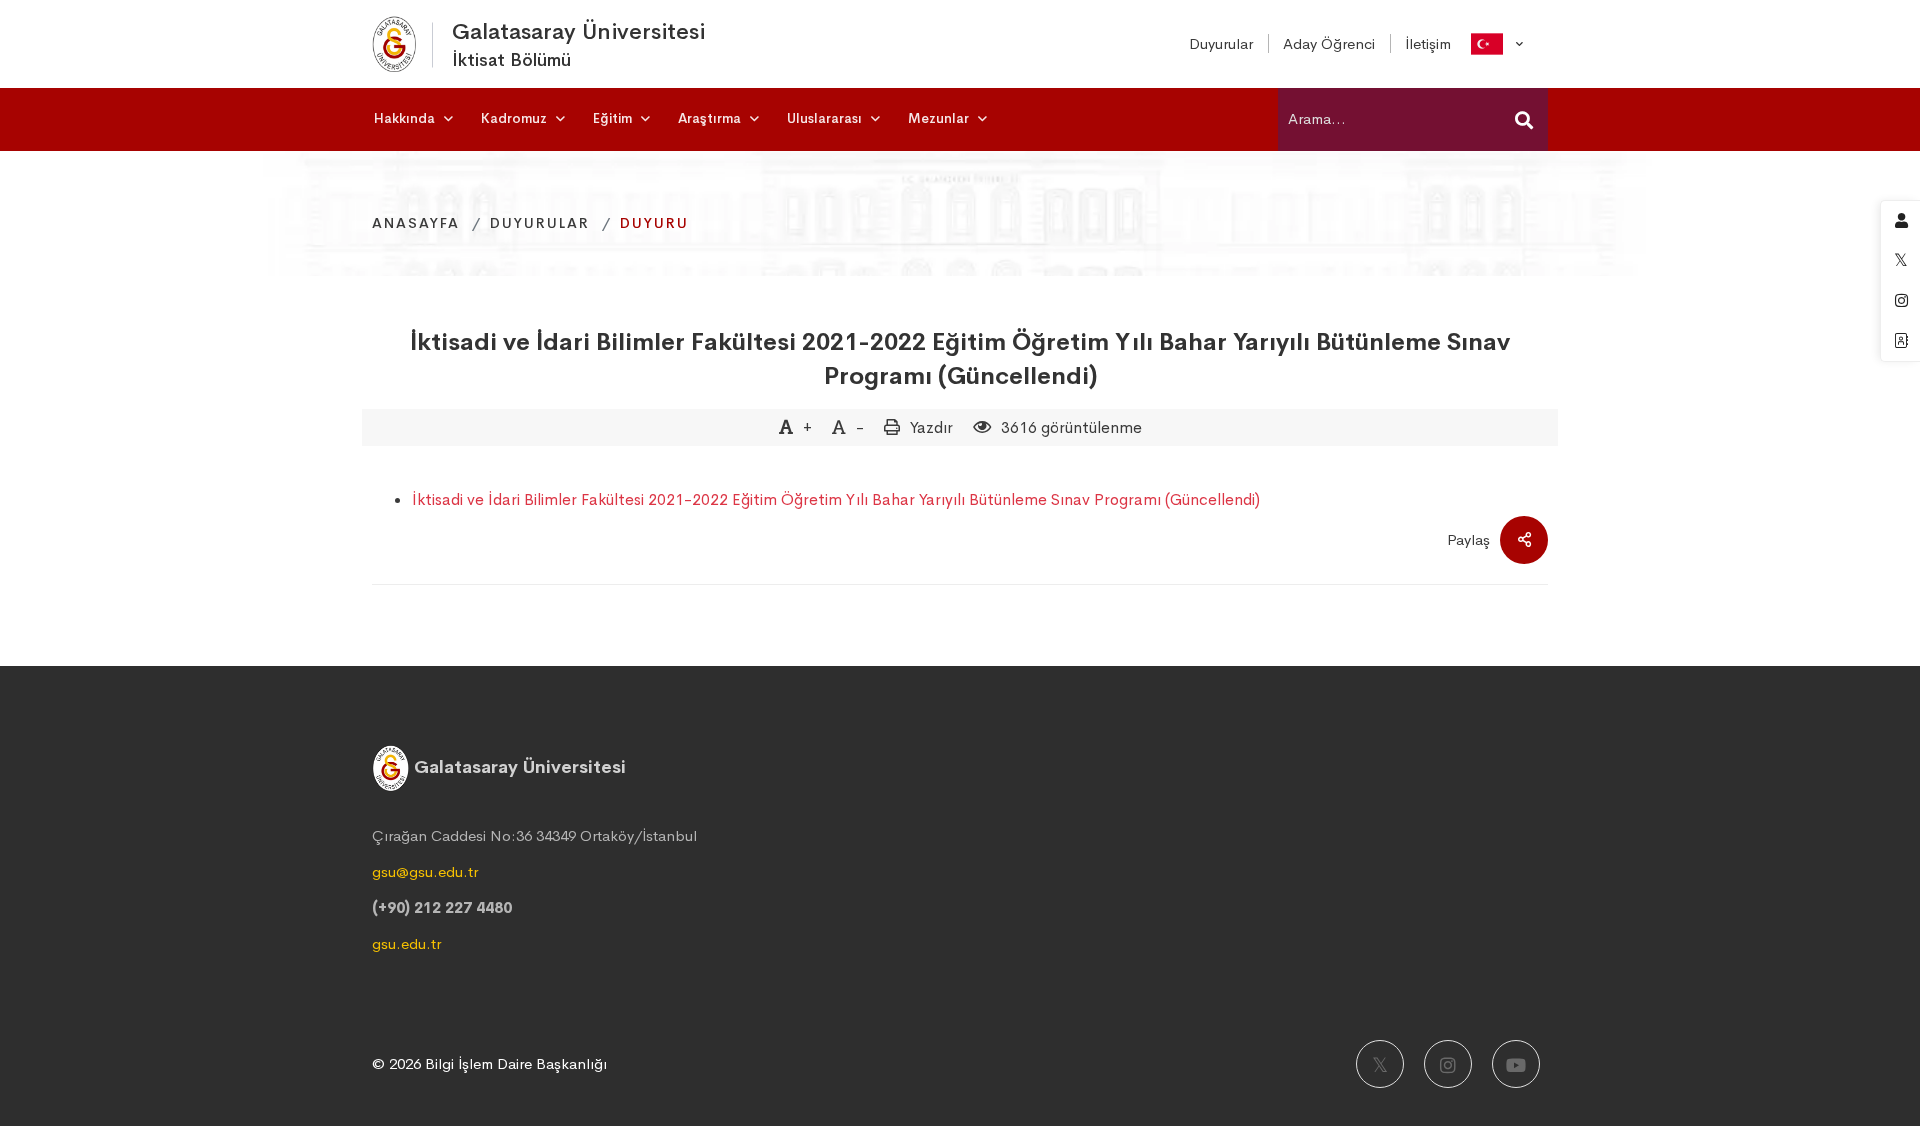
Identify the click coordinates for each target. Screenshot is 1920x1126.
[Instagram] (1448, 1064)
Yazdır (931, 427)
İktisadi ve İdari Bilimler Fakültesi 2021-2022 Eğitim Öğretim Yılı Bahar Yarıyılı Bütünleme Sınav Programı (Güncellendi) (960, 359)
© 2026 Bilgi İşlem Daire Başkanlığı (489, 1063)
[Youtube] (1516, 1064)
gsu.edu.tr (406, 943)
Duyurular (540, 223)
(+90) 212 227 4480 (442, 907)
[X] (1380, 1064)
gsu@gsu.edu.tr (425, 871)
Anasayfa (416, 223)
